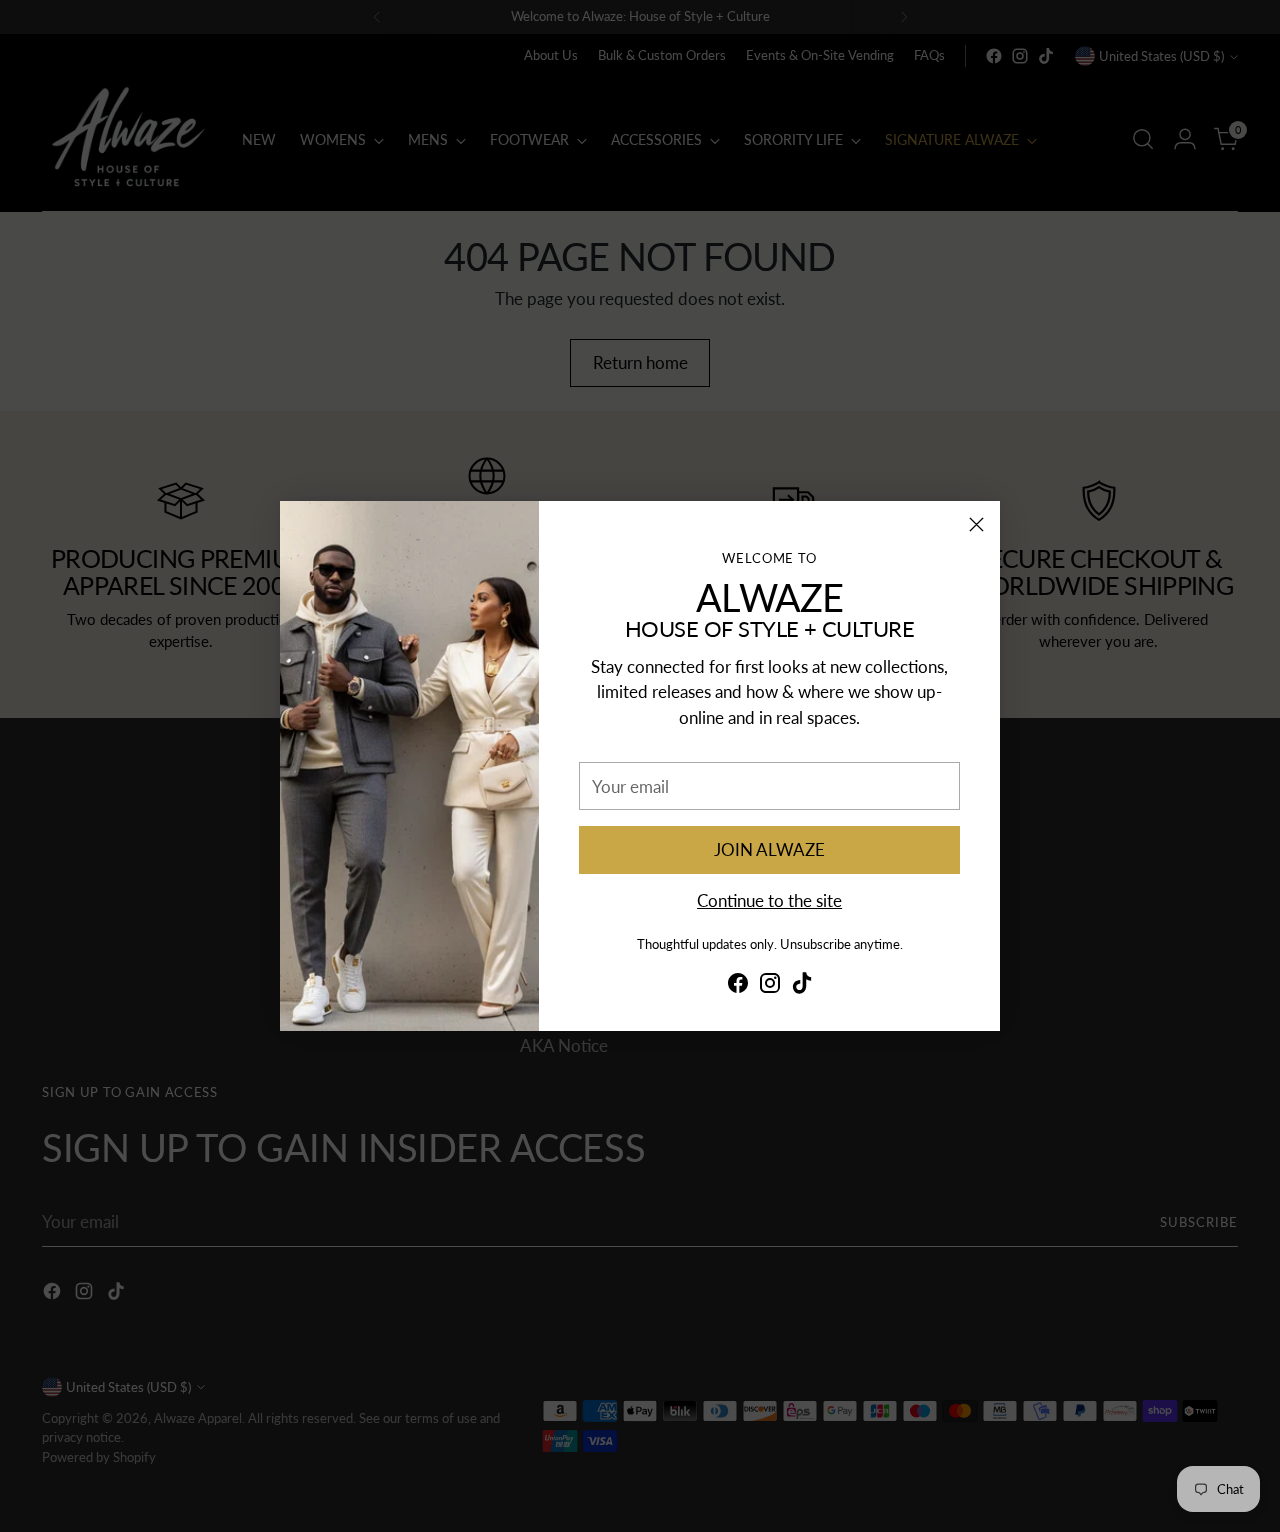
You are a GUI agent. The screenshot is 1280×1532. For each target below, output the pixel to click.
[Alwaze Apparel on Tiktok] (802, 986)
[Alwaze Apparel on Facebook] (738, 986)
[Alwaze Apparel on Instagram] (770, 986)
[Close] (976, 524)
